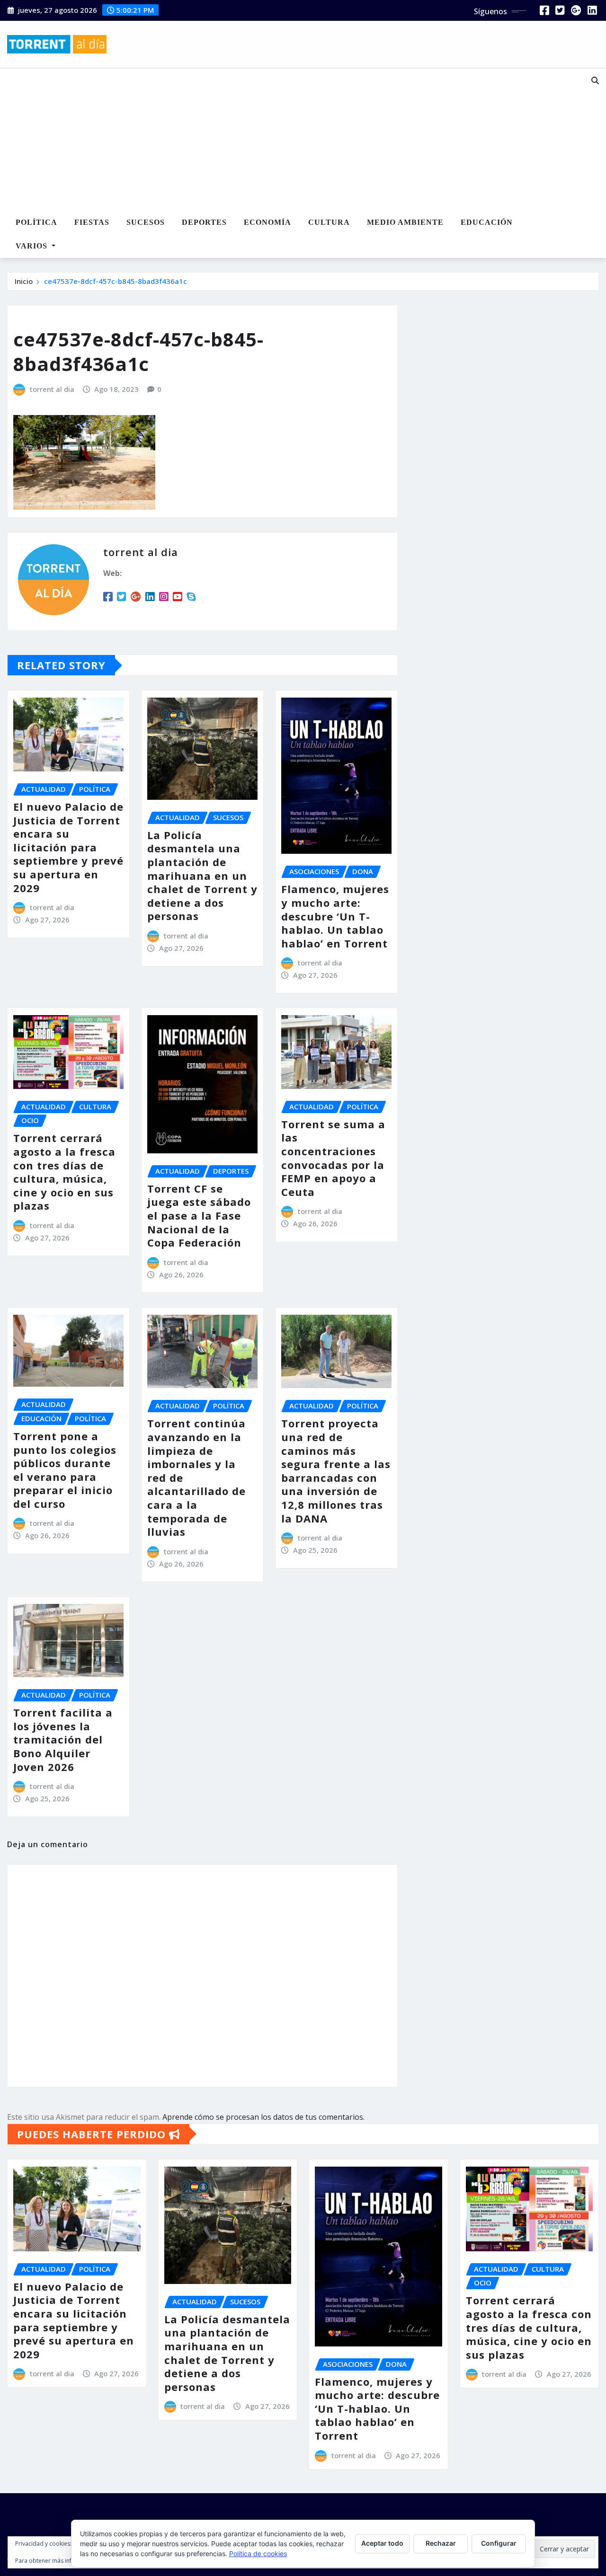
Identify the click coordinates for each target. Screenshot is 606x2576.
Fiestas (92, 222)
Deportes (204, 222)
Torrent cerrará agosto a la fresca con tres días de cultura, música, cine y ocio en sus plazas (64, 1172)
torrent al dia (52, 389)
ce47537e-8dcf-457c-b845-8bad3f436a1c (116, 281)
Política (36, 222)
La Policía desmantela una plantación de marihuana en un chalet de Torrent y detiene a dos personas (202, 876)
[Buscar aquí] (595, 80)
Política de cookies (258, 2554)
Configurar (499, 2543)
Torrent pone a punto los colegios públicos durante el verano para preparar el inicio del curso (65, 1470)
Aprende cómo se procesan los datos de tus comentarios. (263, 2117)
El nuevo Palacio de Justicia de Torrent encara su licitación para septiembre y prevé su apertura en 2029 (68, 847)
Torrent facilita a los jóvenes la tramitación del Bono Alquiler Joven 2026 (63, 1739)
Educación (487, 222)
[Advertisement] (282, 140)
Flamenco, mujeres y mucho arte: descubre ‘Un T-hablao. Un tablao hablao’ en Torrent (335, 916)
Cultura (329, 222)
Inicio (24, 281)
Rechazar (441, 2543)
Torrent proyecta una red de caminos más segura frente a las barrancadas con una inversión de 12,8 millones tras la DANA (336, 1470)
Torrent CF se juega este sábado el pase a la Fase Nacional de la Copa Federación (199, 1215)
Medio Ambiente (405, 222)
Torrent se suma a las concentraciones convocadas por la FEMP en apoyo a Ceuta (333, 1158)
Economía (267, 222)
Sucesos (146, 222)
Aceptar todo (382, 2543)
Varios (33, 246)
